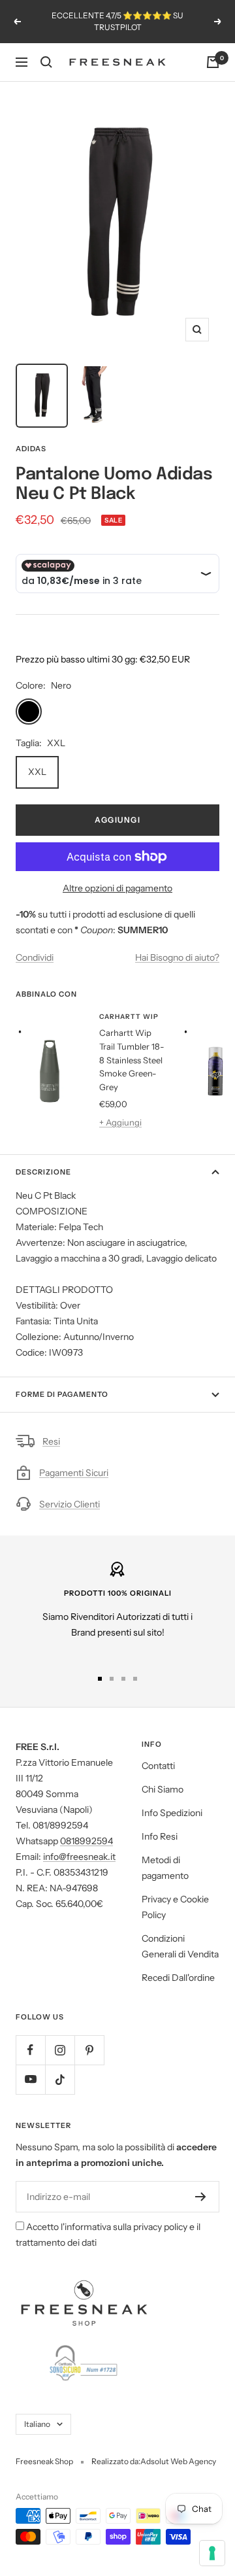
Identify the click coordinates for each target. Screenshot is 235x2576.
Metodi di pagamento (165, 1868)
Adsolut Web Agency (178, 2461)
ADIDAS (31, 449)
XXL (37, 772)
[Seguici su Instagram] (60, 2050)
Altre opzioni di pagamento (117, 888)
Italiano (37, 2424)
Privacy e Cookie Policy (175, 1907)
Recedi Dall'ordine (178, 1978)
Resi (51, 1441)
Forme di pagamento (62, 1394)
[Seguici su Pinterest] (89, 2050)
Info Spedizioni (172, 1813)
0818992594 (86, 1841)
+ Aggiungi (120, 1122)
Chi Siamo (163, 1789)
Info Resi (160, 1836)
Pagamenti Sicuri (74, 1473)
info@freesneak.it (79, 1857)
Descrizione (43, 1172)
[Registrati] (201, 2197)
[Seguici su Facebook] (30, 2050)
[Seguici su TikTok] (60, 2079)
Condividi (35, 957)
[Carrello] (213, 62)
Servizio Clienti (70, 1504)
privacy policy (160, 2227)
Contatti (158, 1766)
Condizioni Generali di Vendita (180, 1946)
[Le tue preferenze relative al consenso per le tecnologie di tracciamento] (212, 2553)
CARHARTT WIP (129, 1017)
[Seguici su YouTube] (30, 2079)
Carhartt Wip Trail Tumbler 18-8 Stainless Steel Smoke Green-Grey (132, 1060)
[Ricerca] (46, 62)
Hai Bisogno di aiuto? (177, 957)
